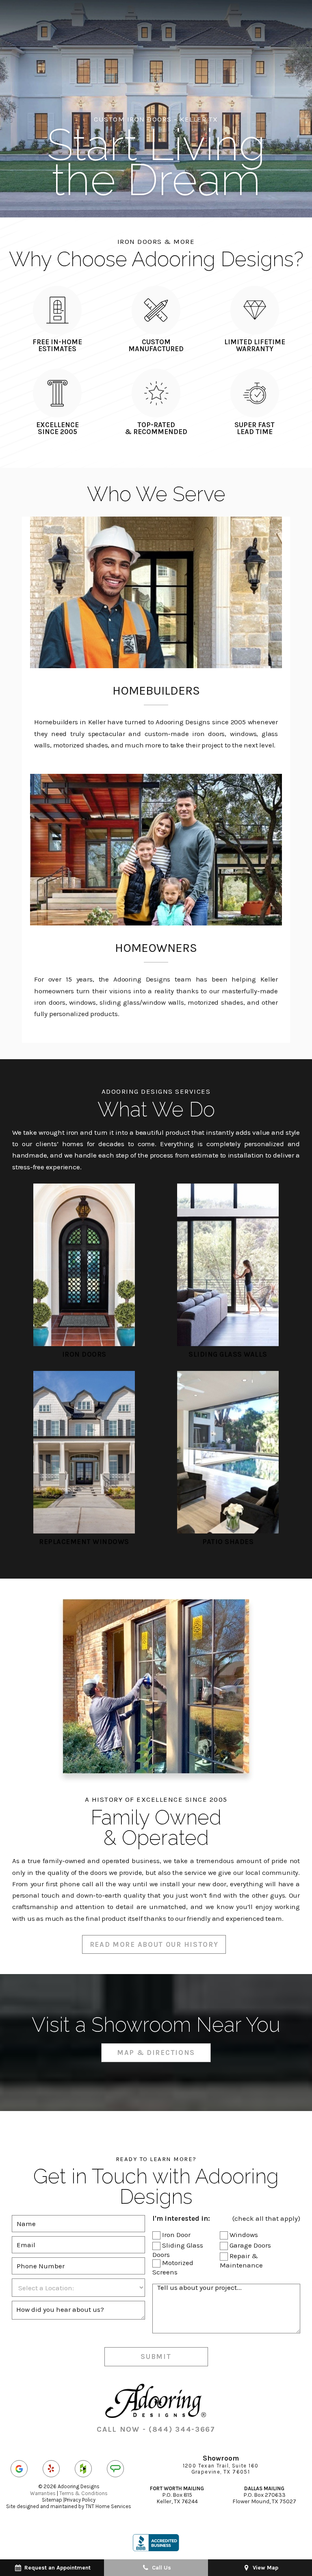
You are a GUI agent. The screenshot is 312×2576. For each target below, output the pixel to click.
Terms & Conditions (83, 2493)
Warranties (43, 2493)
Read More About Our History (154, 1944)
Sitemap (52, 2500)
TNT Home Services (108, 2506)
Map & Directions (156, 2053)
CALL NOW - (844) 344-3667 (156, 2429)
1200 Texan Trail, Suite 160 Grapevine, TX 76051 (221, 2469)
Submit (156, 2357)
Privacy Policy (80, 2500)
